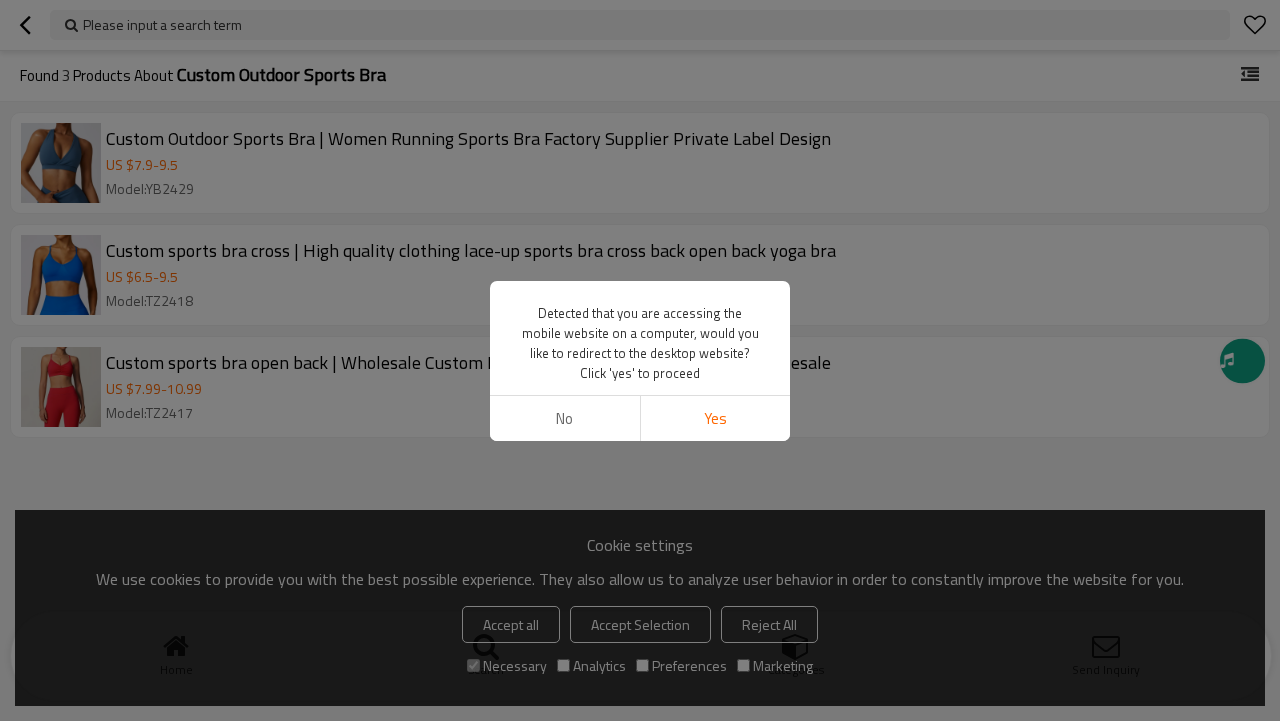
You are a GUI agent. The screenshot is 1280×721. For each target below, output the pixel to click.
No (564, 418)
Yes (715, 418)
